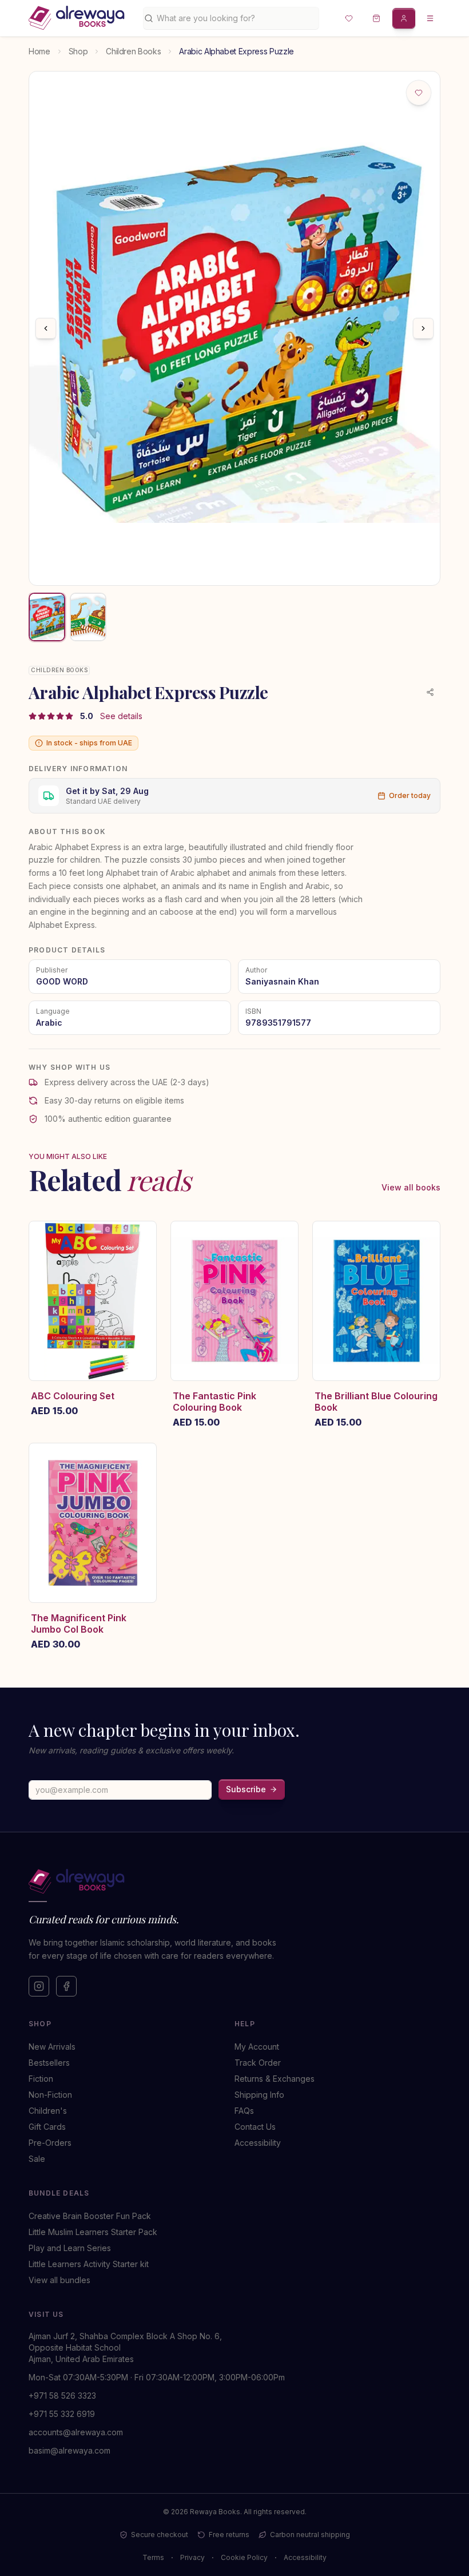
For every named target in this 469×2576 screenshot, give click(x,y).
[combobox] (235, 18)
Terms (153, 2557)
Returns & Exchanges (275, 2079)
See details (121, 716)
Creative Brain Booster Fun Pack (90, 2216)
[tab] (47, 617)
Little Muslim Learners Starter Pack (93, 2232)
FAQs (244, 2111)
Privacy (192, 2557)
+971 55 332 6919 (62, 2414)
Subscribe (246, 1789)
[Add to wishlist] (419, 93)
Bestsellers (49, 2063)
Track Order (258, 2063)
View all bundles (59, 2280)
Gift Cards (47, 2127)
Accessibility (258, 2143)
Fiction (41, 2079)
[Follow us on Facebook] (66, 1986)
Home (39, 51)
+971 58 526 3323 (62, 2396)
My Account (257, 2047)
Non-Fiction (50, 2095)
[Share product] (430, 692)
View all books (411, 1187)
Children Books (133, 51)
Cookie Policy (244, 2557)
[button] (349, 18)
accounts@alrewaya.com (76, 2432)
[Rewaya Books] (223, 1882)
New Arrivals (52, 2047)
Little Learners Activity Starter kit (89, 2264)
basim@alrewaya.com (69, 2450)
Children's (48, 2111)
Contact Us (255, 2127)
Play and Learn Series (70, 2248)
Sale (37, 2159)
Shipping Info (259, 2095)
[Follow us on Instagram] (39, 1986)
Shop (78, 51)
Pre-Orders (50, 2143)
